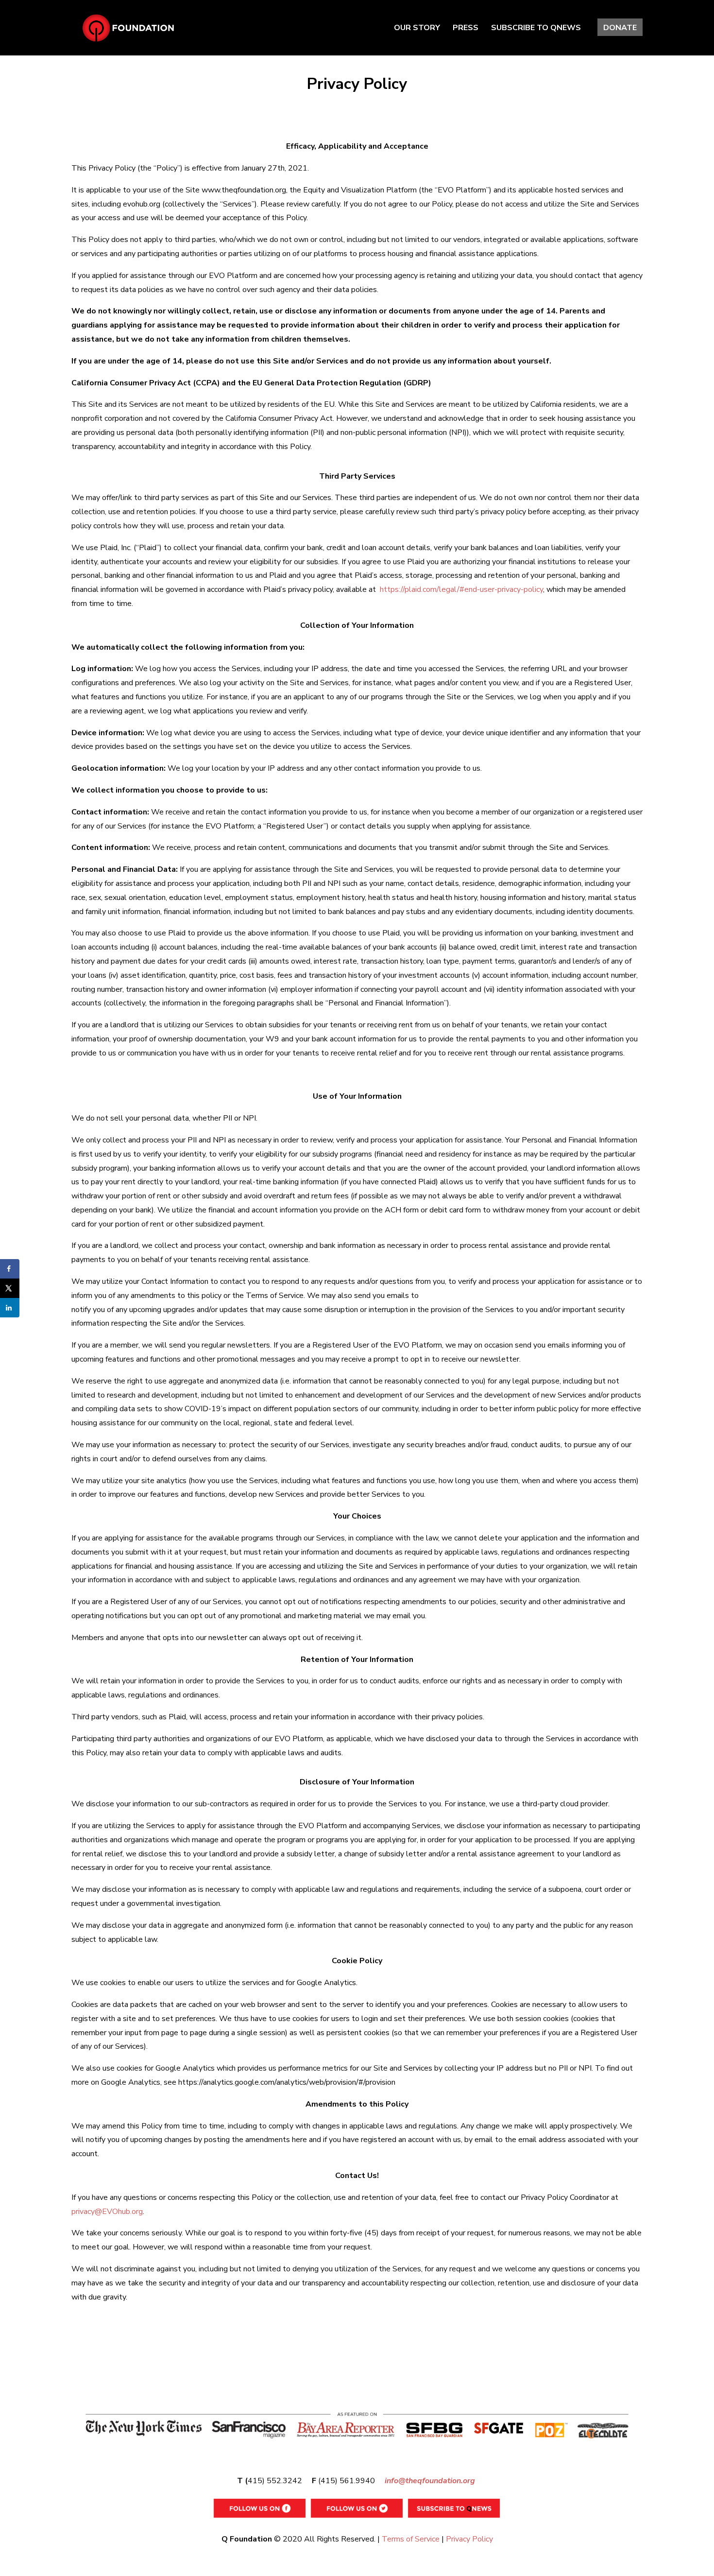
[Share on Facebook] (10, 1269)
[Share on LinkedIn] (10, 1308)
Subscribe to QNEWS (536, 29)
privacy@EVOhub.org (107, 2212)
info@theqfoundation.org (430, 2481)
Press (466, 29)
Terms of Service (411, 2539)
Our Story (417, 29)
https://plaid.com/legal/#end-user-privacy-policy (461, 589)
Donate (620, 29)
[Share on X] (10, 1288)
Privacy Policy (469, 2539)
